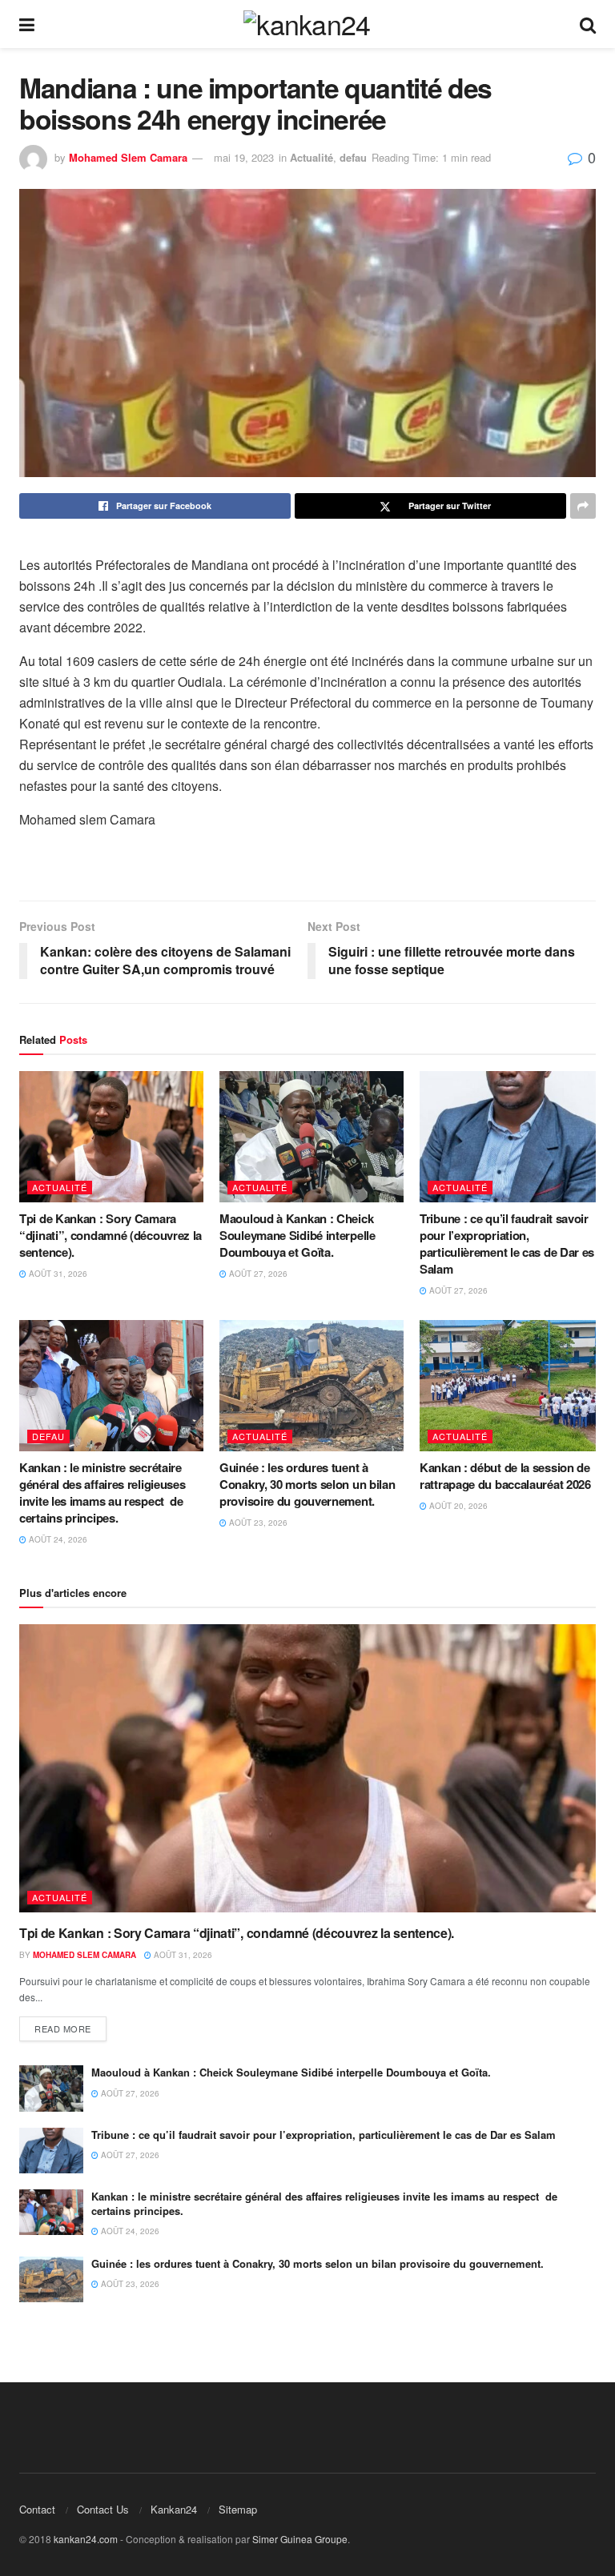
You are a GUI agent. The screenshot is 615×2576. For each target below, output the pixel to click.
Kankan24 (174, 2509)
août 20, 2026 (457, 1506)
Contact (37, 2509)
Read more (63, 2028)
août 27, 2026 (257, 1274)
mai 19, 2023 (244, 157)
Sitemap (238, 2509)
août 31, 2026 (57, 1274)
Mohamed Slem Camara (128, 157)
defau (353, 157)
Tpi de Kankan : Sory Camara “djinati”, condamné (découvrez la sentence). (111, 1235)
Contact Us (103, 2509)
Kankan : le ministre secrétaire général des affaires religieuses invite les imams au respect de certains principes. (102, 1493)
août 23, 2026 (257, 1523)
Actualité (312, 157)
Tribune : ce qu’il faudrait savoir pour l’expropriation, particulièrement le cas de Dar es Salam (507, 1244)
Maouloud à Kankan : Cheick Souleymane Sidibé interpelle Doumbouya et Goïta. (297, 1235)
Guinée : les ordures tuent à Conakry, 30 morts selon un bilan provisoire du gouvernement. (307, 1484)
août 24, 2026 (57, 1539)
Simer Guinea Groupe (300, 2539)
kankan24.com (86, 2539)
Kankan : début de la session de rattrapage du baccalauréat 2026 (505, 1476)
